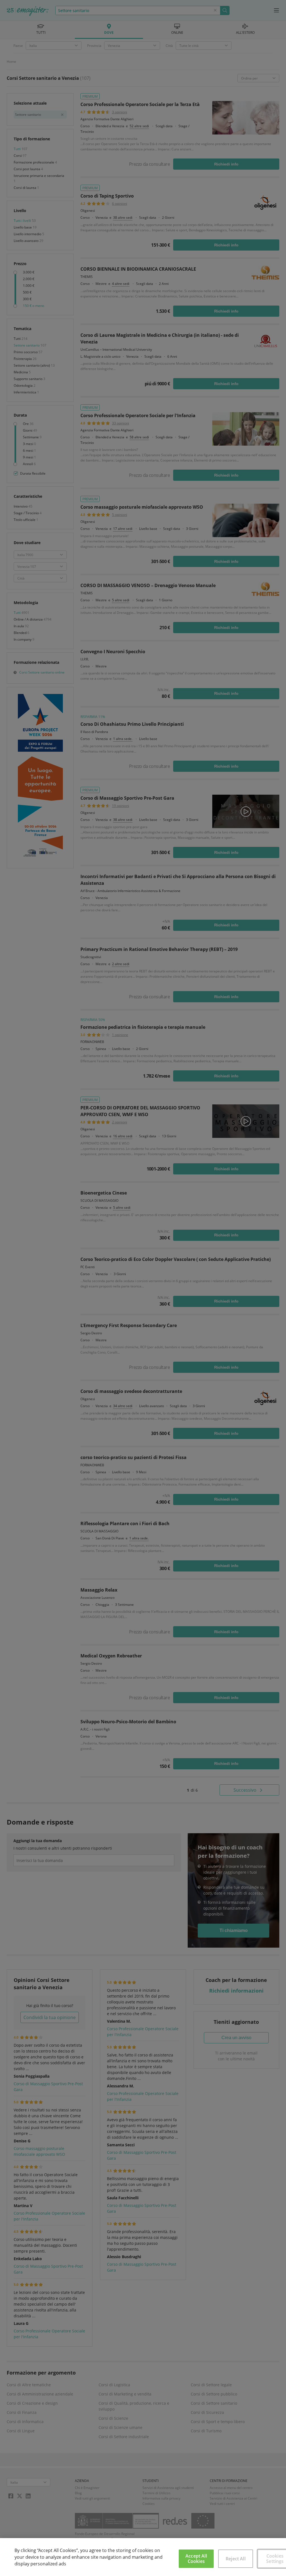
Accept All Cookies (196, 2559)
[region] (143, 2557)
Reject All (236, 2559)
